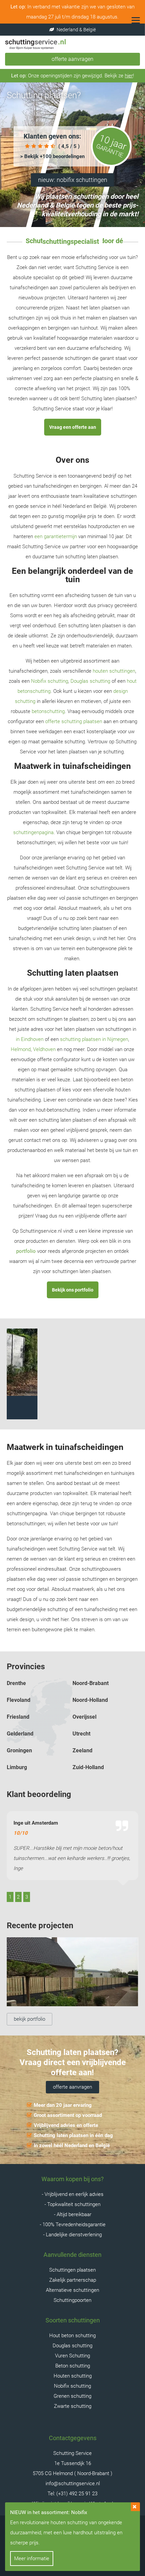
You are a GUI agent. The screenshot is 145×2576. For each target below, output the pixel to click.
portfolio (26, 1251)
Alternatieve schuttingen (72, 2290)
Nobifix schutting (50, 681)
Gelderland (20, 1734)
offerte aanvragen (72, 2087)
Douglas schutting (90, 681)
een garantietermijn (56, 536)
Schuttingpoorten (72, 2300)
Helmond (21, 1049)
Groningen (19, 1750)
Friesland (18, 1717)
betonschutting (48, 711)
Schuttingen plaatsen (72, 2270)
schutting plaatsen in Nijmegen (94, 1039)
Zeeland (82, 1750)
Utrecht (81, 1734)
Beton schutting (73, 2366)
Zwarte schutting (73, 2406)
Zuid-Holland (88, 1767)
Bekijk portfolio (30, 2019)
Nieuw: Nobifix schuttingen (73, 180)
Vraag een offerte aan (73, 427)
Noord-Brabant (91, 1683)
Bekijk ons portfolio (73, 1290)
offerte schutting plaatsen (74, 721)
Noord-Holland (90, 1700)
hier (129, 76)
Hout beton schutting (72, 2336)
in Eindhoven (30, 1039)
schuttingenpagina (33, 832)
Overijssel (84, 1717)
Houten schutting (73, 2376)
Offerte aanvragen (72, 59)
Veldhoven (44, 1049)
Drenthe (16, 1683)
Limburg (17, 1767)
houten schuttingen (114, 671)
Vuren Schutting (72, 2356)
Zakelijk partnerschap (73, 2280)
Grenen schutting (72, 2396)
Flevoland (19, 1700)
